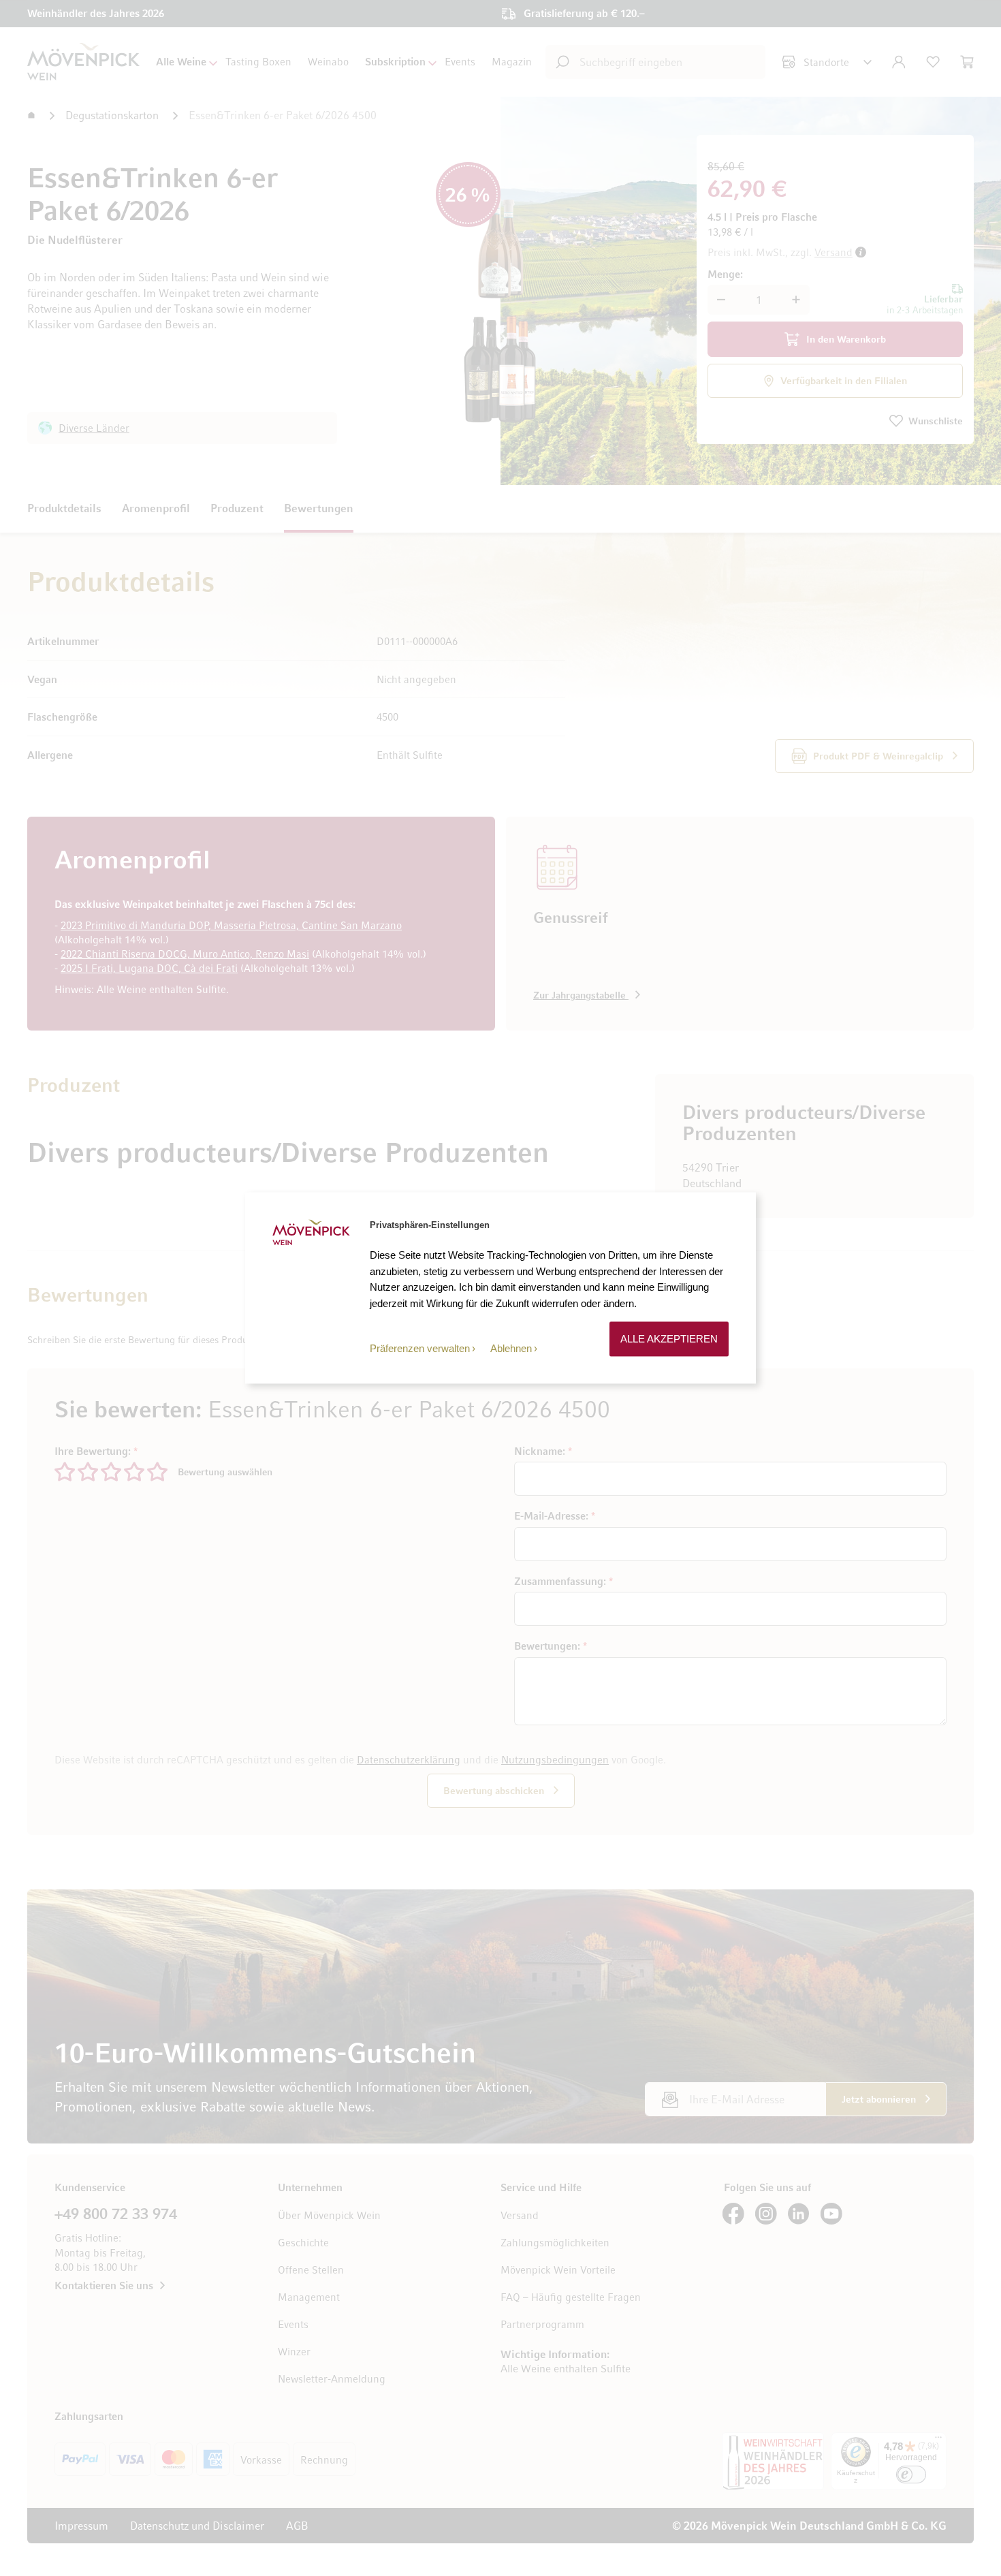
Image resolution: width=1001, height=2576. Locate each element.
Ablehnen (511, 1348)
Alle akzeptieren (669, 1339)
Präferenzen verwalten (420, 1348)
